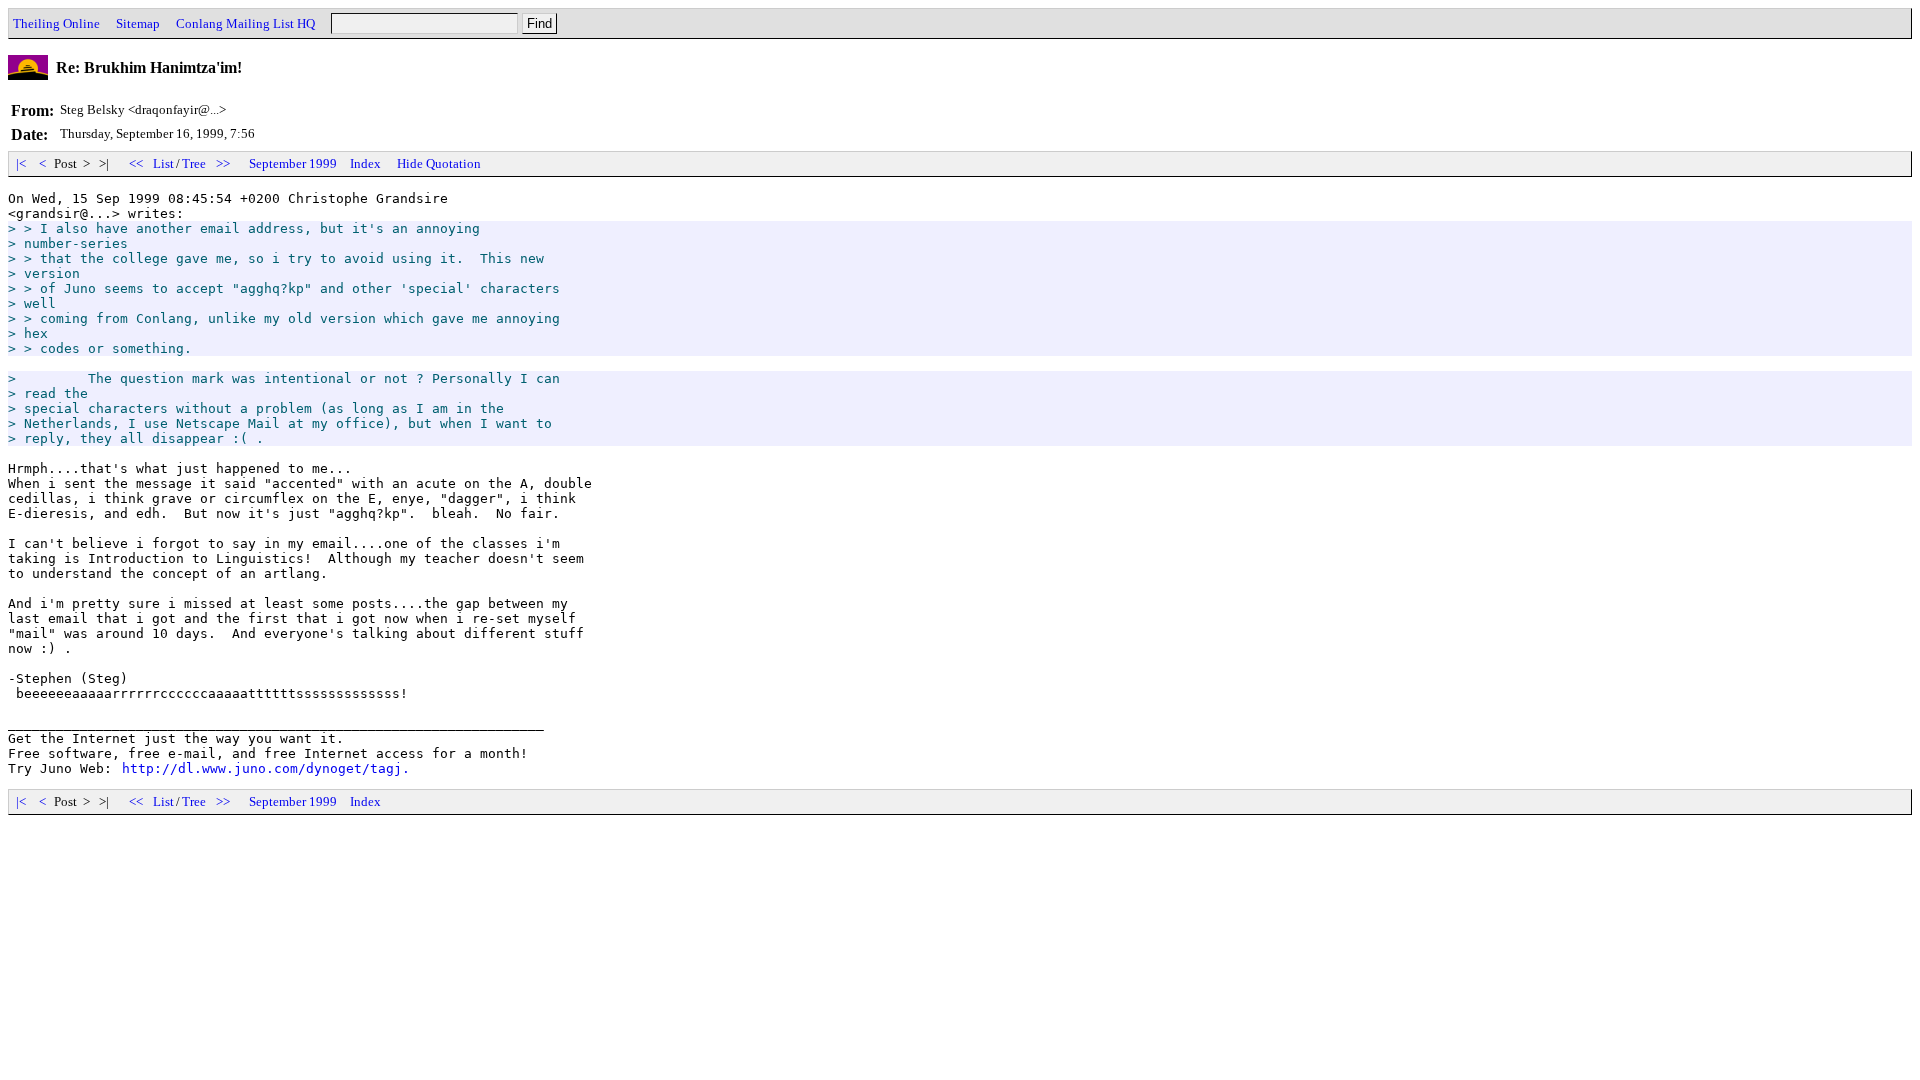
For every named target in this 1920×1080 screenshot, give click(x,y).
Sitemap (138, 23)
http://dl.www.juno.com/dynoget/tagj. (266, 768)
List (163, 163)
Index (365, 163)
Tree (194, 163)
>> (223, 163)
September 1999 (293, 163)
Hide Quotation (439, 163)
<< (136, 163)
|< (21, 163)
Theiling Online (56, 23)
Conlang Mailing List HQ (245, 23)
